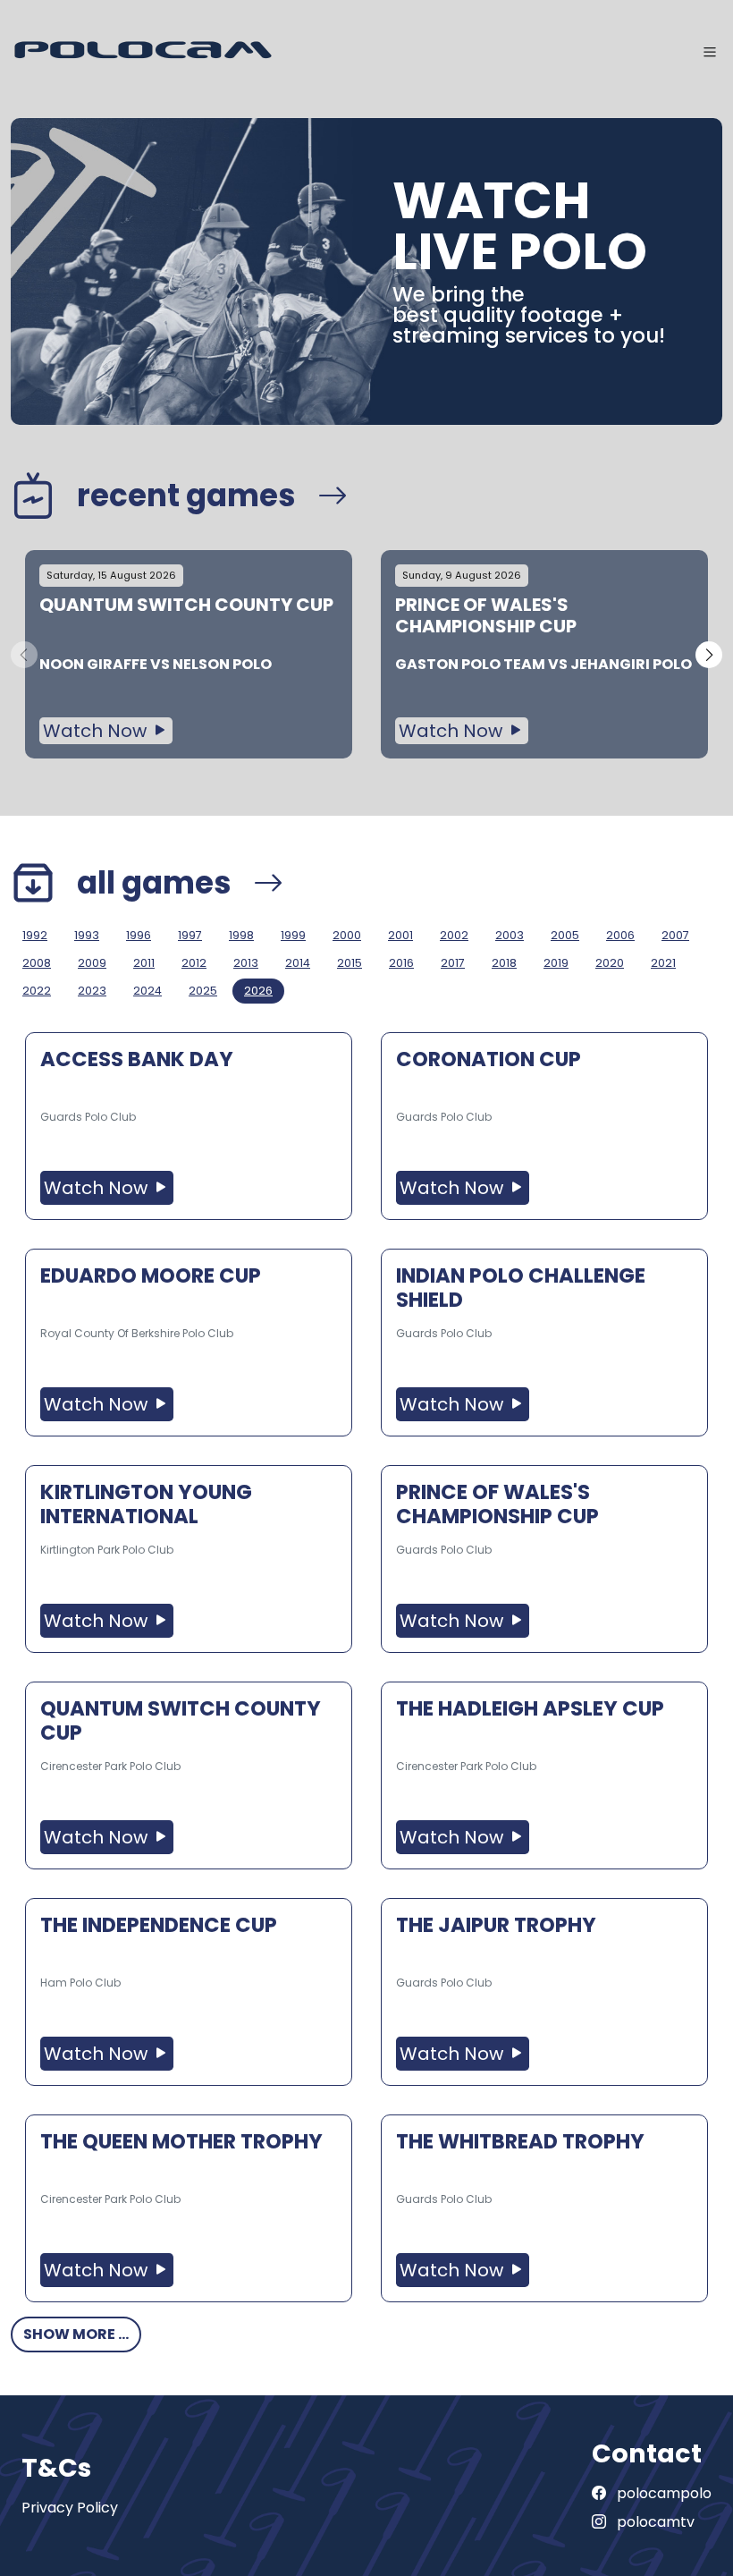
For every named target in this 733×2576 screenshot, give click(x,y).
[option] (189, 654)
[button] (709, 655)
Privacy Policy (70, 2508)
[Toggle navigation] (710, 52)
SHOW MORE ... (76, 2334)
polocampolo (662, 2493)
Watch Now (97, 731)
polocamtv (654, 2522)
